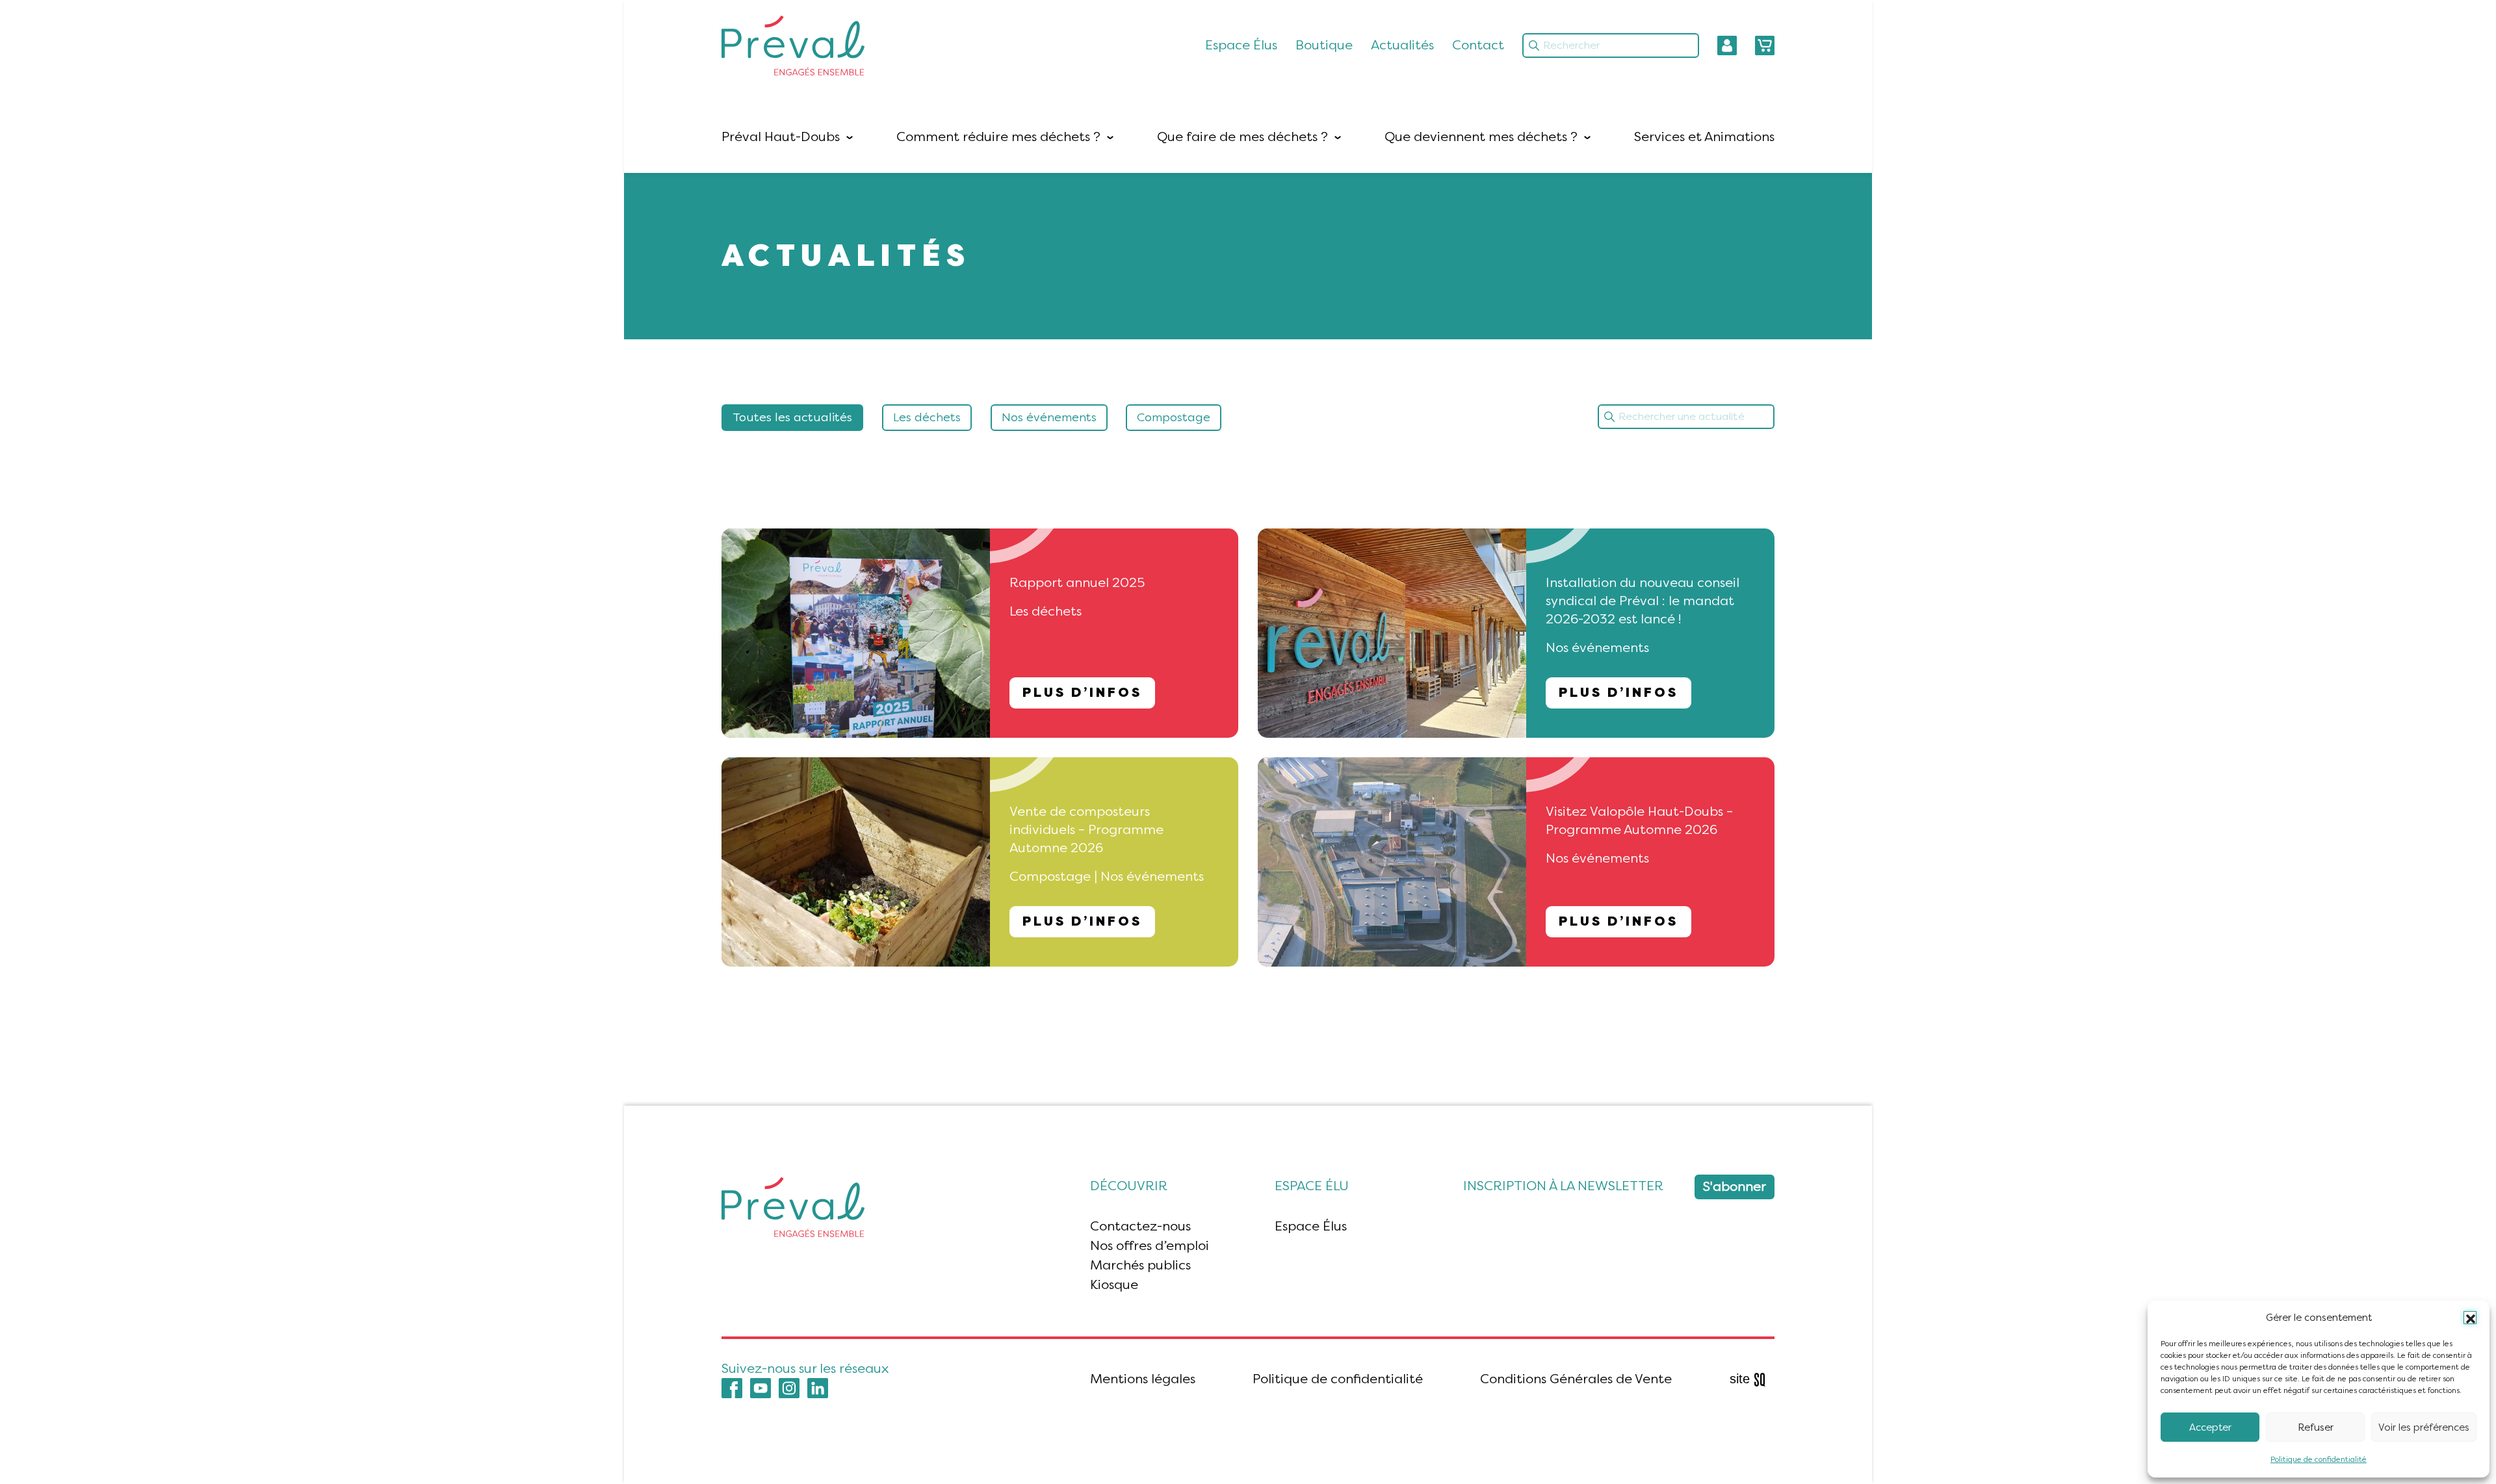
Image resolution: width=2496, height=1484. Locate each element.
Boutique (1324, 45)
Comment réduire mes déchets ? (998, 137)
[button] (2470, 1318)
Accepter (2210, 1427)
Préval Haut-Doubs (781, 137)
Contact (1478, 45)
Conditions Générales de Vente (1576, 1379)
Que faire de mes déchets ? (1242, 137)
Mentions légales (1143, 1379)
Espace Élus (1241, 45)
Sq (1752, 1380)
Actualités (1402, 45)
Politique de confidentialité (2319, 1459)
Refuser (2316, 1427)
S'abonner (1735, 1187)
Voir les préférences (2424, 1427)
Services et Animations (1704, 137)
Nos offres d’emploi (1150, 1246)
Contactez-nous (1140, 1226)
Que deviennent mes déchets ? (1481, 137)
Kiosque (1114, 1285)
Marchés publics (1140, 1265)
